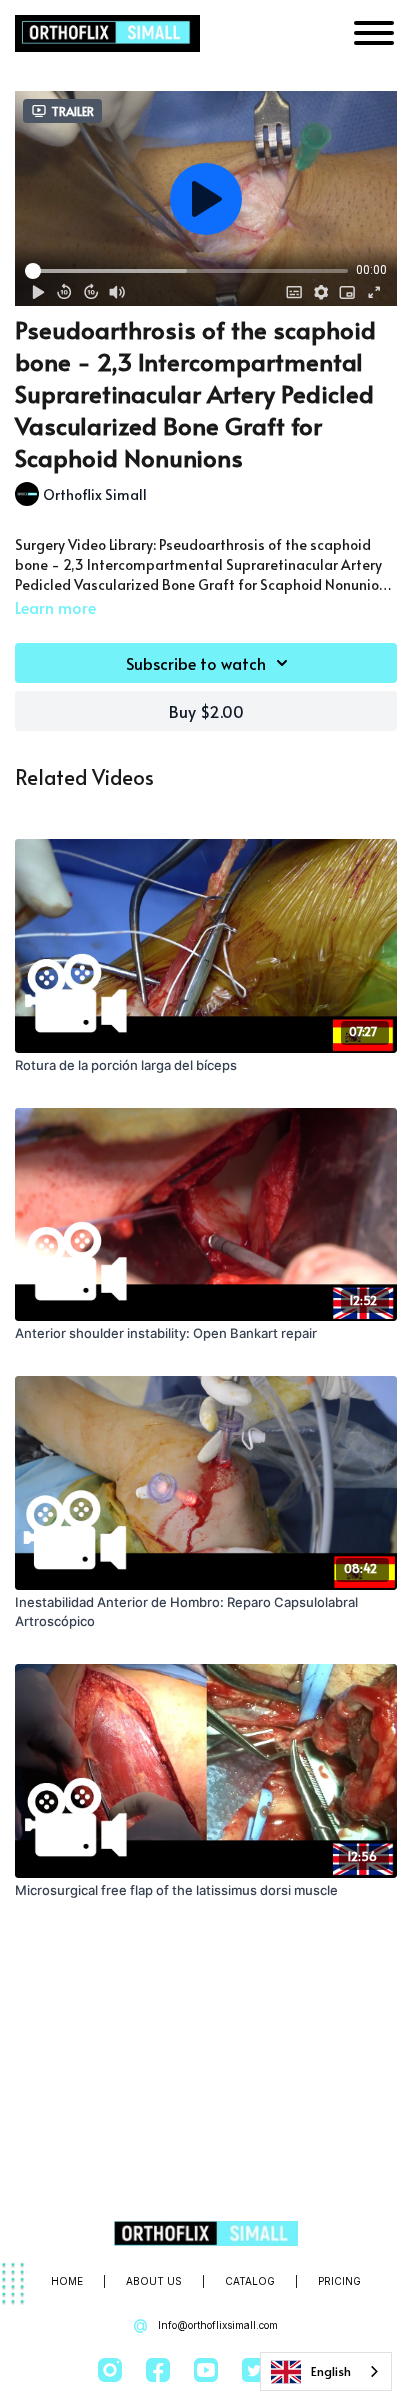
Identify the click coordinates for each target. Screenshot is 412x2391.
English (331, 2371)
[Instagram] (110, 2370)
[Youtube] (206, 2370)
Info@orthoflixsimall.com (216, 2325)
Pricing (339, 2281)
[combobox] (326, 2371)
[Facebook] (158, 2370)
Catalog (250, 2281)
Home (67, 2281)
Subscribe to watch (196, 663)
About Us (154, 2281)
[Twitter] (254, 2370)
